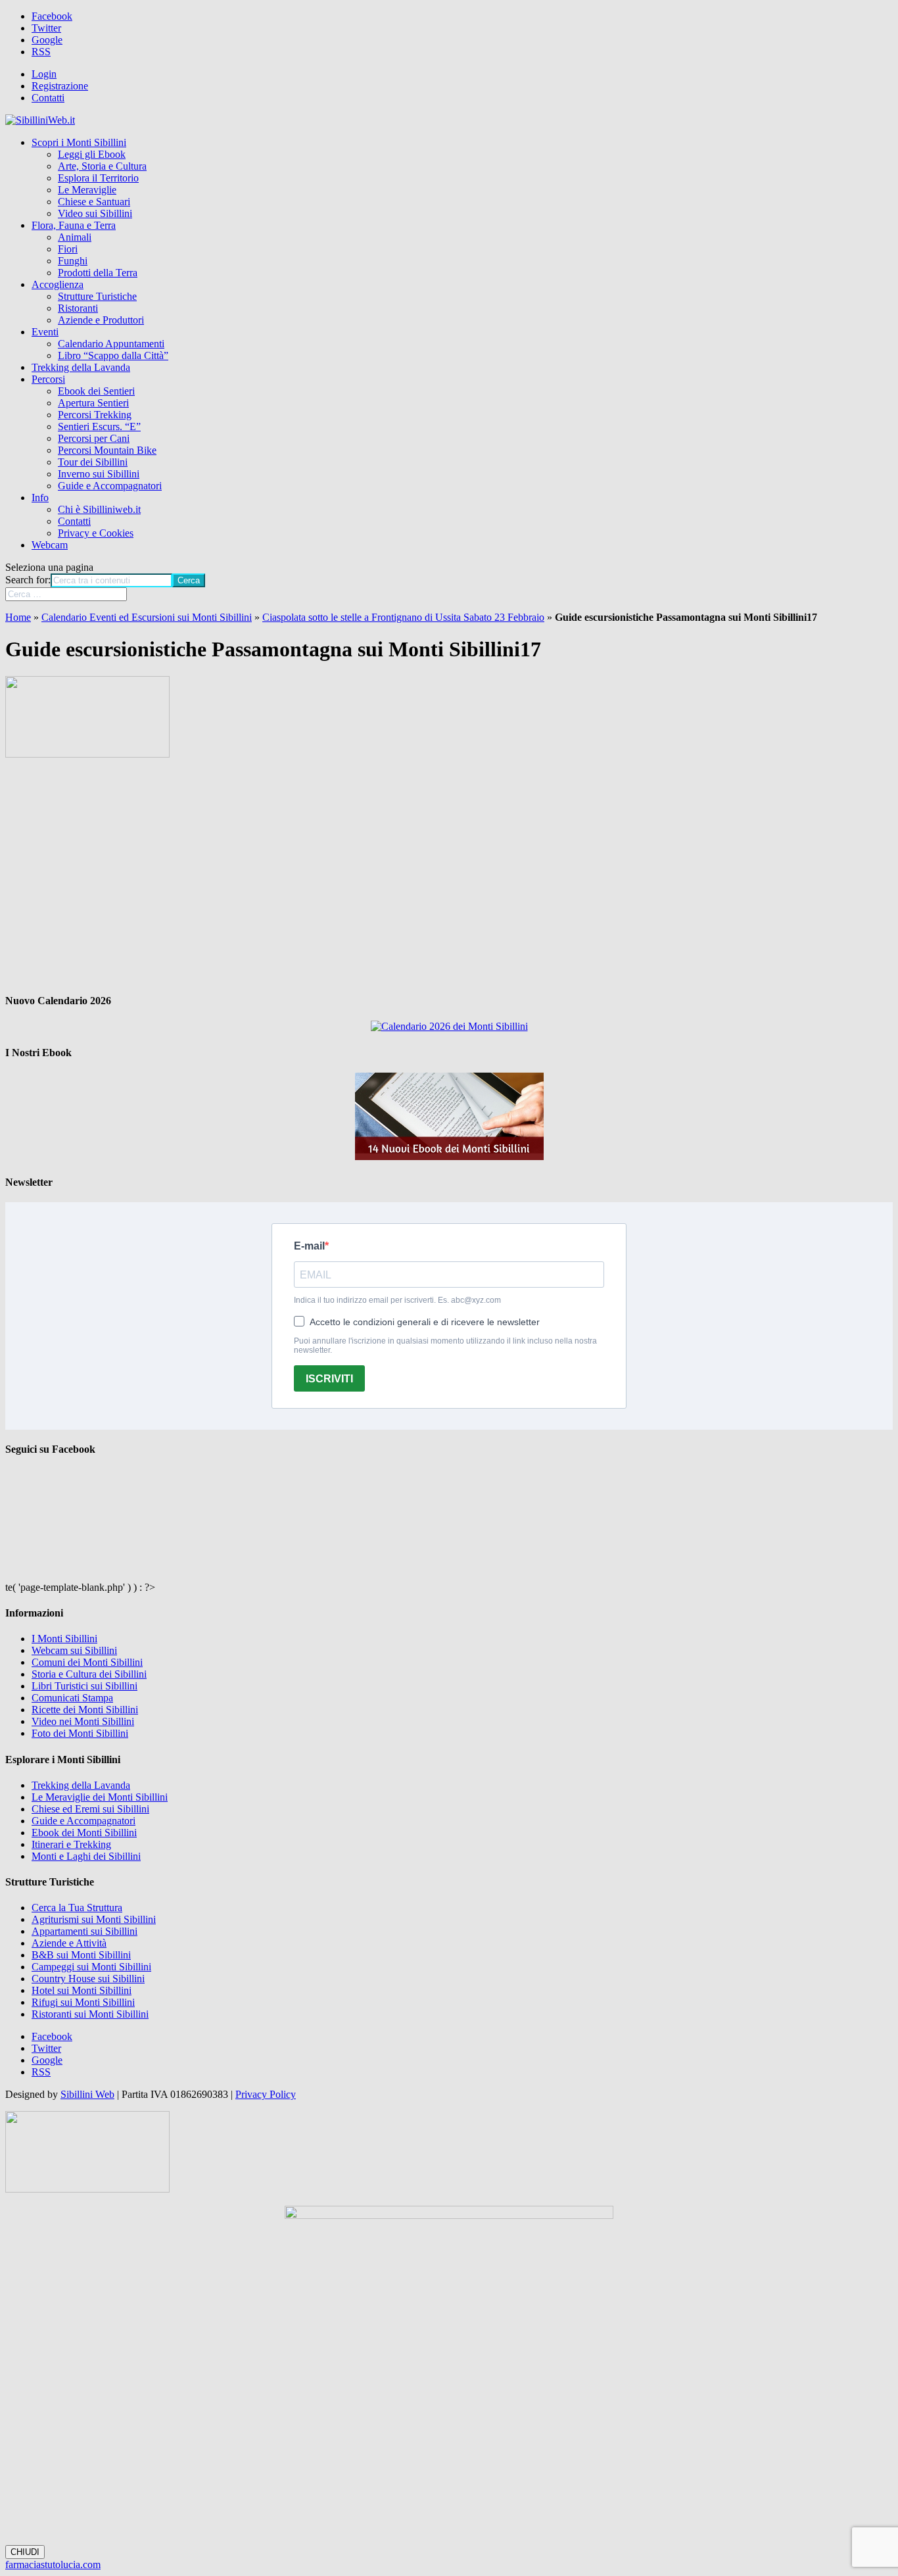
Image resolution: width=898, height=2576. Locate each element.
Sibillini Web (87, 2094)
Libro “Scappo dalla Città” (113, 355)
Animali (75, 237)
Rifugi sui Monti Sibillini (83, 2002)
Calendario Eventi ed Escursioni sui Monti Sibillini (147, 617)
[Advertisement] (449, 876)
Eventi (45, 332)
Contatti (48, 98)
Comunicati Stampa (72, 1698)
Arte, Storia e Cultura (102, 166)
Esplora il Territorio (98, 178)
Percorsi (48, 379)
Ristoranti (78, 308)
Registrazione (60, 86)
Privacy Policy (266, 2094)
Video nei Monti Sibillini (83, 1721)
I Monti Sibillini (64, 1639)
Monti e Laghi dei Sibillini (86, 1856)
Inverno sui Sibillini (99, 474)
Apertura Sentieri (93, 403)
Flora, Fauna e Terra (74, 225)
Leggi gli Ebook (92, 154)
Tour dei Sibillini (93, 462)
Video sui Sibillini (95, 213)
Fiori (68, 249)
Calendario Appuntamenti (111, 344)
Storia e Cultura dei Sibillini (89, 1674)
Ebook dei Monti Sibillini (84, 1833)
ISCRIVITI (329, 1379)
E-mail (309, 1246)
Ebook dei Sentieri (96, 391)
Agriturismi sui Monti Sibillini (94, 1919)
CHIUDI (25, 2552)
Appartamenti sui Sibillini (84, 1931)
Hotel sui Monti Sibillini (82, 1990)
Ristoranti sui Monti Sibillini (90, 2014)
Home (18, 617)
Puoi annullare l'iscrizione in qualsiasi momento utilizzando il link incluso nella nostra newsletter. (445, 1346)
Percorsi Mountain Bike (107, 450)
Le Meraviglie (87, 190)
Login (44, 74)
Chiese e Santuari (94, 202)
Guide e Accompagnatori (110, 486)
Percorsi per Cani (94, 438)
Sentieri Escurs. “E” (99, 426)
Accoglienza (58, 284)
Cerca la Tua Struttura (77, 1908)
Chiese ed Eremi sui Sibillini (90, 1809)
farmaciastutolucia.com (53, 2564)
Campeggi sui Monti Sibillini (91, 1967)
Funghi (73, 261)
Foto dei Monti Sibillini (80, 1733)
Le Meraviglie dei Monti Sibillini (100, 1797)
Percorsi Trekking (95, 415)
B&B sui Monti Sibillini (81, 1955)
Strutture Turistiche (97, 296)
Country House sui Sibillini (88, 1979)
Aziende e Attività (69, 1943)
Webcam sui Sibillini (74, 1650)
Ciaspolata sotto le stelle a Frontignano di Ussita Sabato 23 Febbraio (403, 617)
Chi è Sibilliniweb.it (99, 509)
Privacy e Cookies (96, 533)
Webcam (50, 545)
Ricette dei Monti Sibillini (85, 1710)
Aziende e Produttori (101, 320)
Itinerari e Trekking (71, 1844)
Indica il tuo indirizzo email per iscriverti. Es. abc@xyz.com (397, 1300)
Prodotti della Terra (98, 273)
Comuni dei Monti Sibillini (87, 1662)
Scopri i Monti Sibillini (79, 142)
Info (40, 498)
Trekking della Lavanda (81, 367)
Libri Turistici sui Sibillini (84, 1686)
